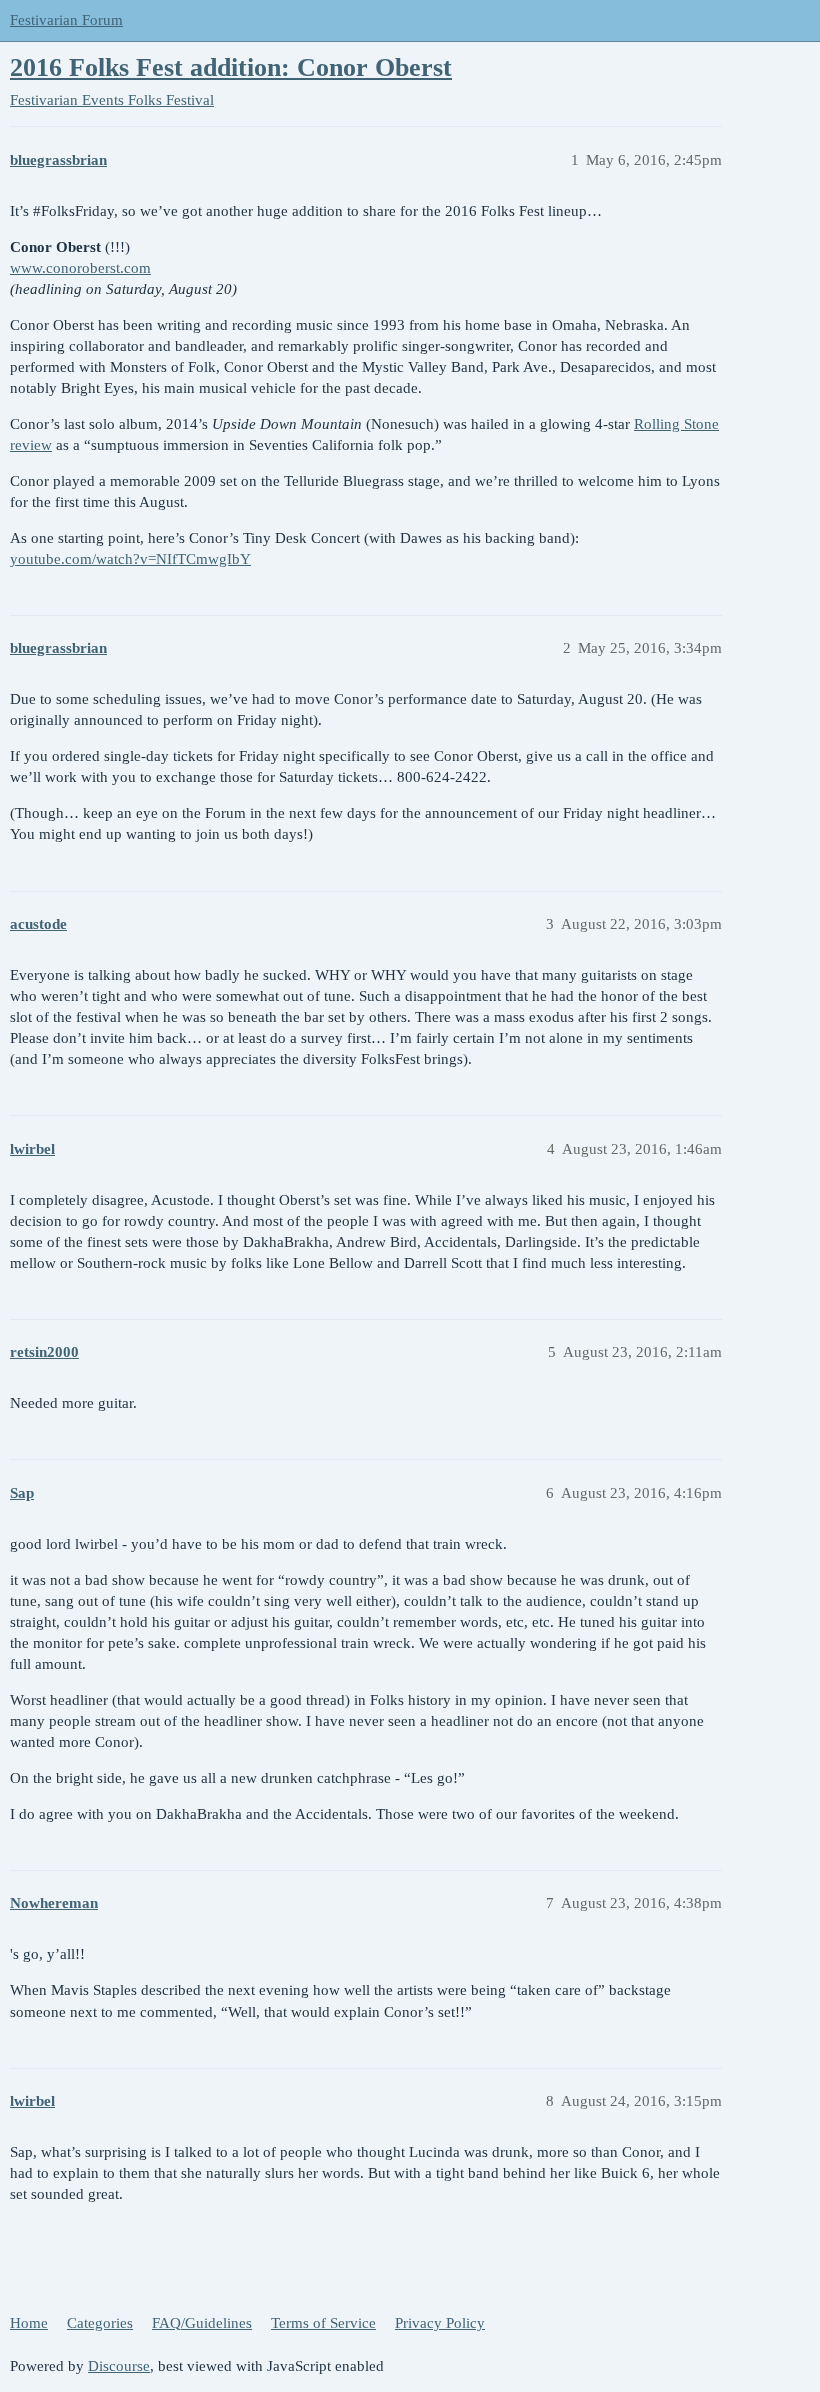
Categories (100, 2323)
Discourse (119, 2366)
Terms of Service (323, 2323)
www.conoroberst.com (80, 268)
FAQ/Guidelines (202, 2323)
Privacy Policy (440, 2323)
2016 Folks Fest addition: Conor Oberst (231, 67)
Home (29, 2323)
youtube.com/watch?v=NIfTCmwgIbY (130, 559)
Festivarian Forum (66, 20)
